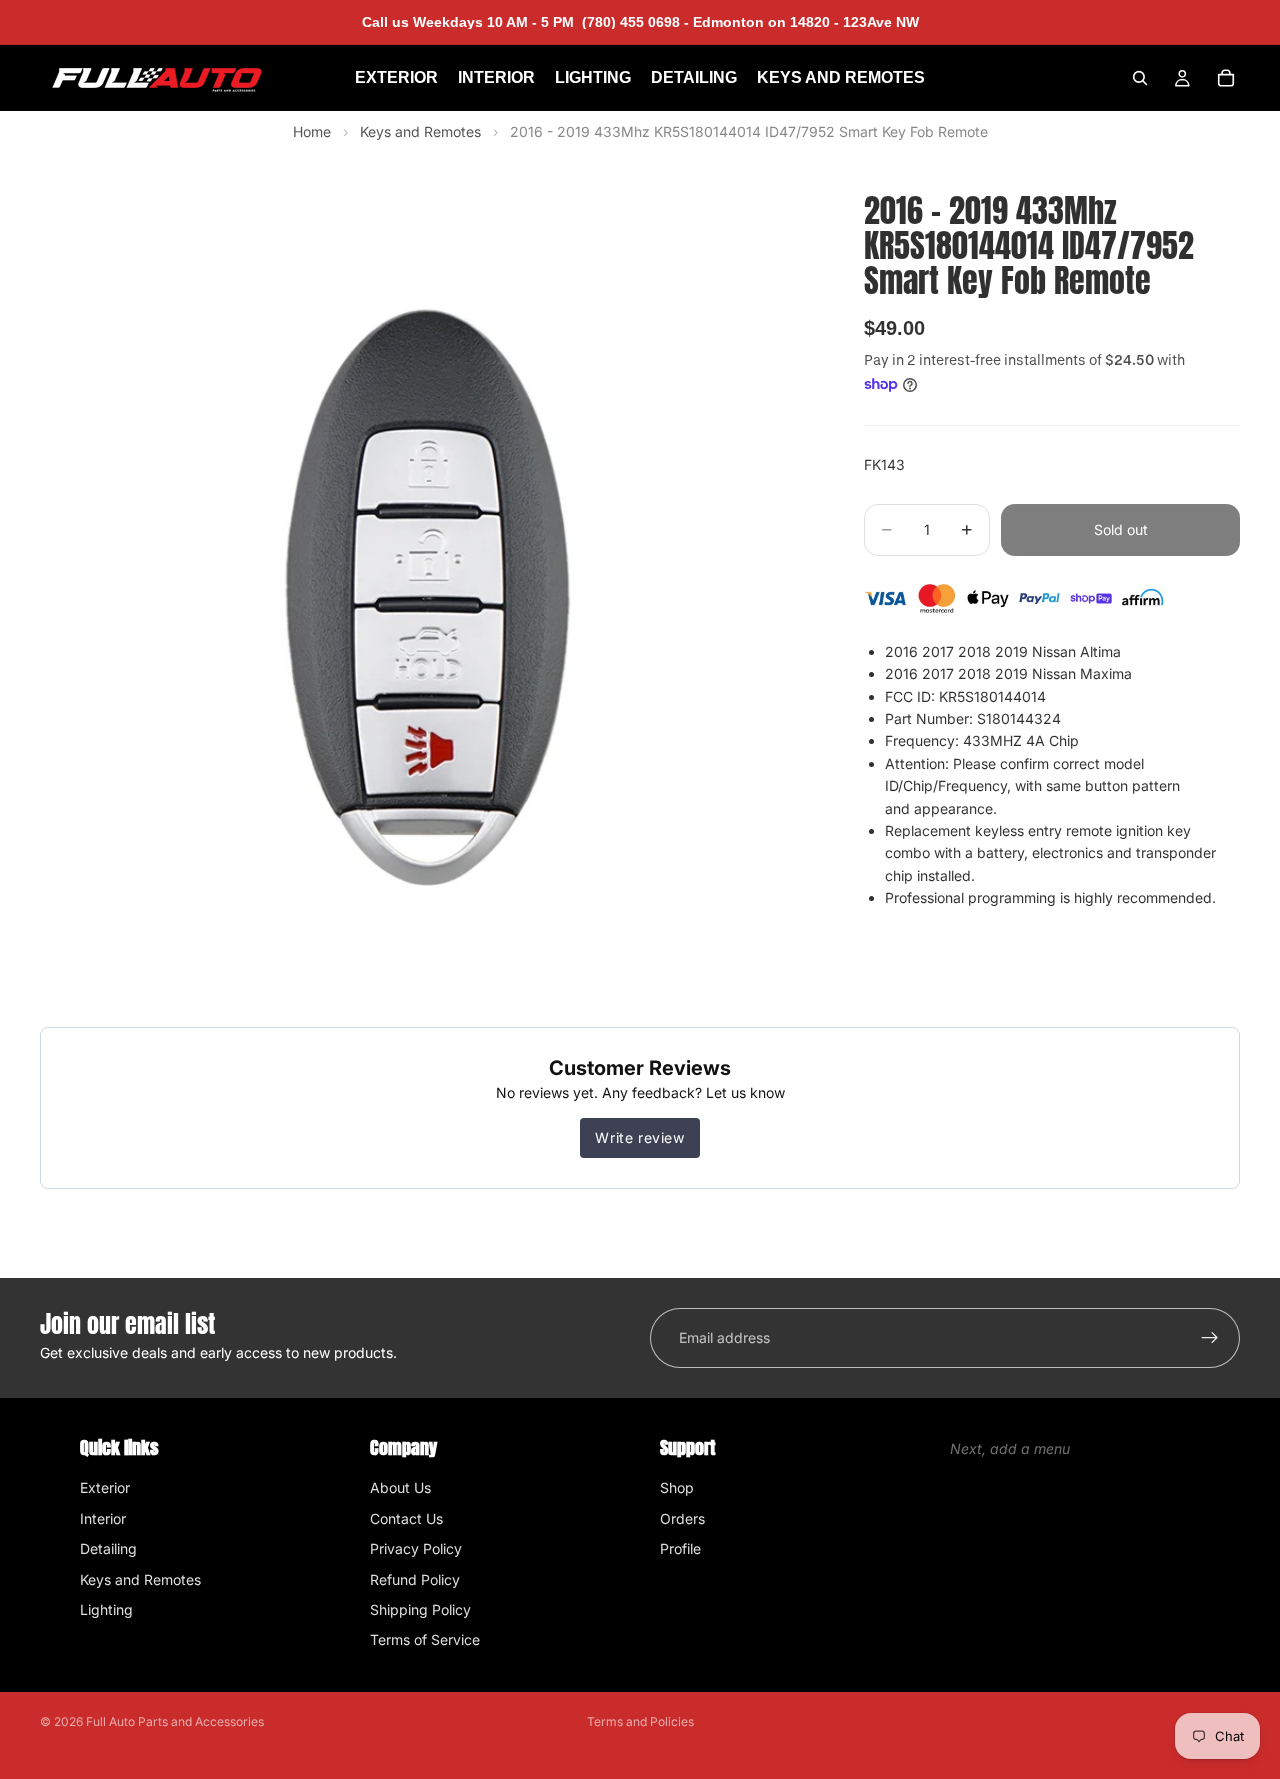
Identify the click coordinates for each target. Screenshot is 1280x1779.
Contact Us (406, 1518)
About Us (400, 1487)
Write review (639, 1137)
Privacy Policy (416, 1548)
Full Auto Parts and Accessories (175, 1721)
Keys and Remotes (422, 131)
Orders (682, 1518)
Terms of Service (425, 1639)
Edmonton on (804, 22)
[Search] (1140, 78)
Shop (677, 1487)
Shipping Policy (420, 1609)
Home (312, 131)
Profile (680, 1548)
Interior (103, 1518)
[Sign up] (1210, 1338)
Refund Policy (415, 1579)
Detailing (108, 1548)
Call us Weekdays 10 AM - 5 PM (525, 22)
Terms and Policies (640, 1721)
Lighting (106, 1609)
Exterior (105, 1487)
